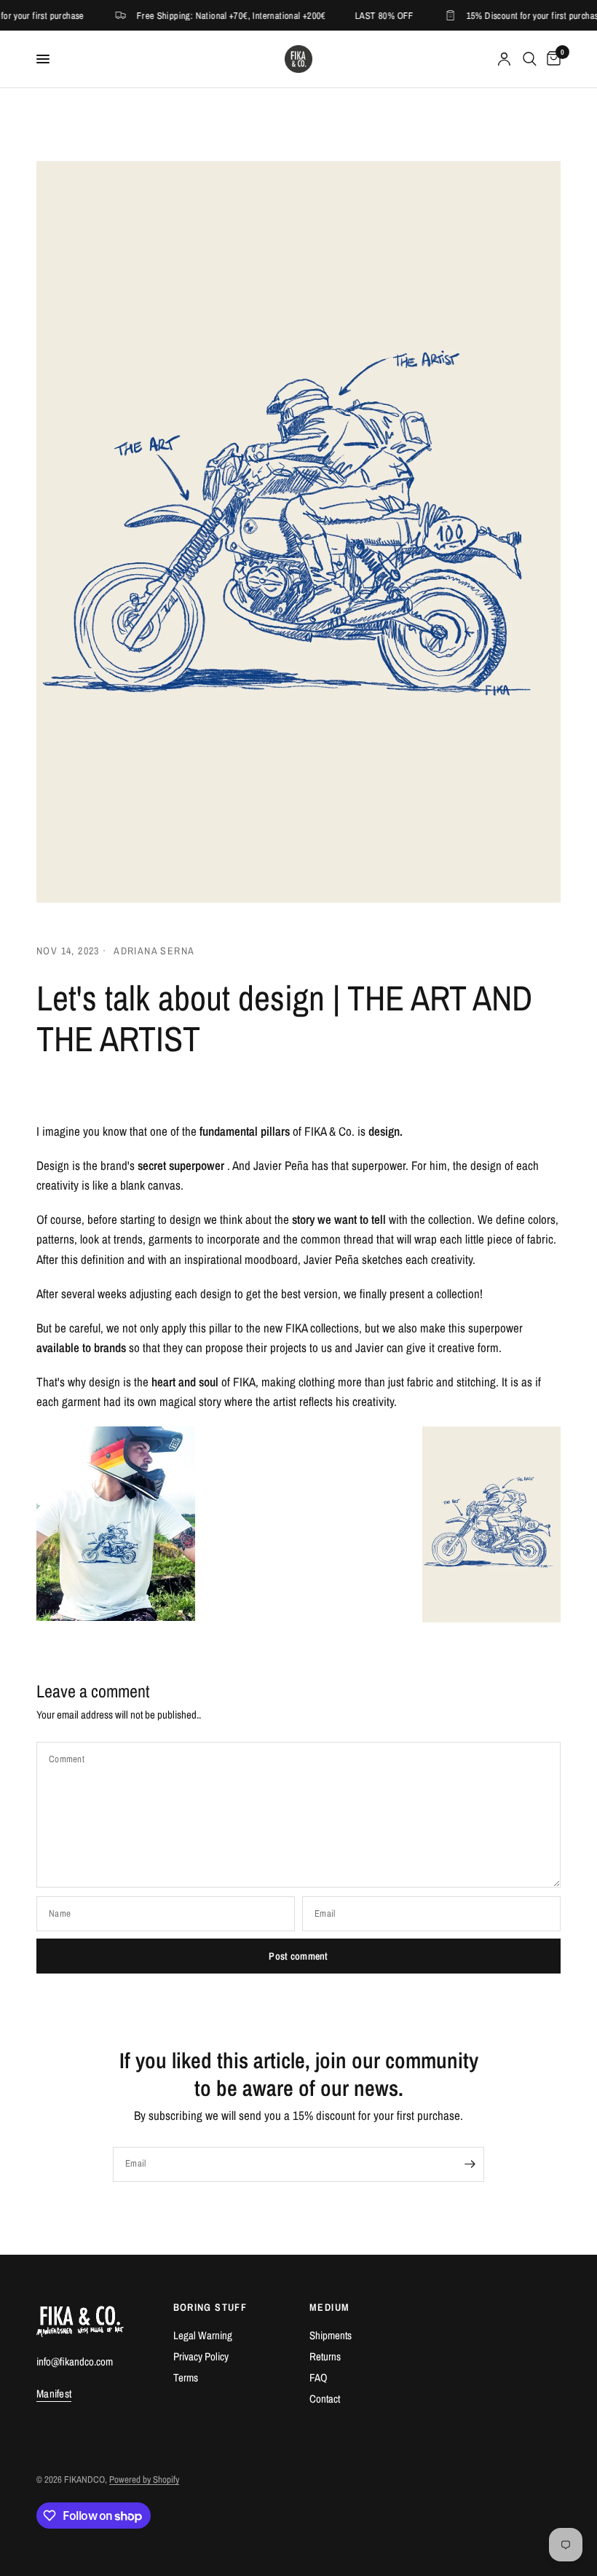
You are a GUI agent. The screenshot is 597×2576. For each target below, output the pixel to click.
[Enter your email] (470, 2164)
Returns (325, 2356)
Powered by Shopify (144, 2479)
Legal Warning (203, 2335)
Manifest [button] (54, 2394)
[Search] (530, 59)
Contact (325, 2399)
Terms (186, 2377)
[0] (551, 59)
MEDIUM (329, 2307)
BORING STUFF (210, 2307)
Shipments (331, 2335)
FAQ (319, 2377)
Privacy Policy (201, 2356)
